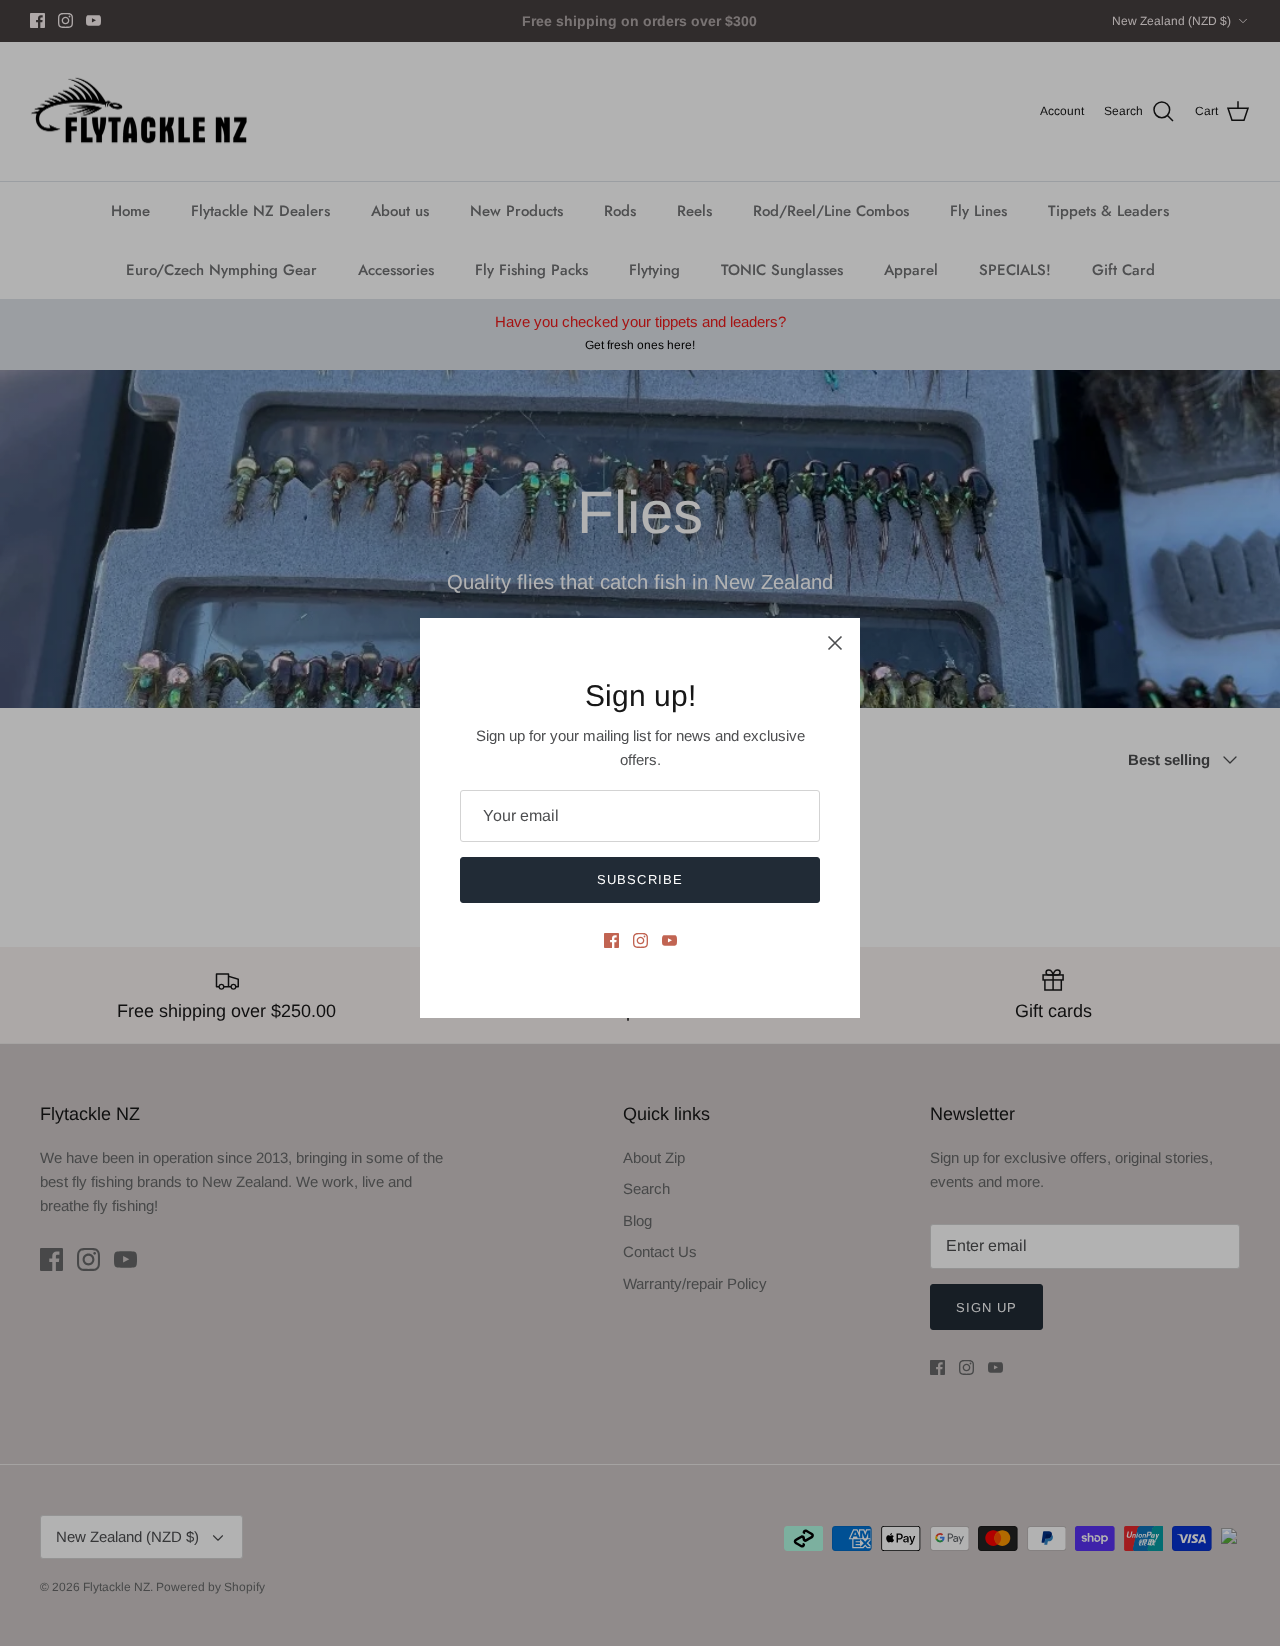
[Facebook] (611, 940)
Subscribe (639, 879)
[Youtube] (669, 940)
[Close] (835, 643)
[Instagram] (640, 940)
